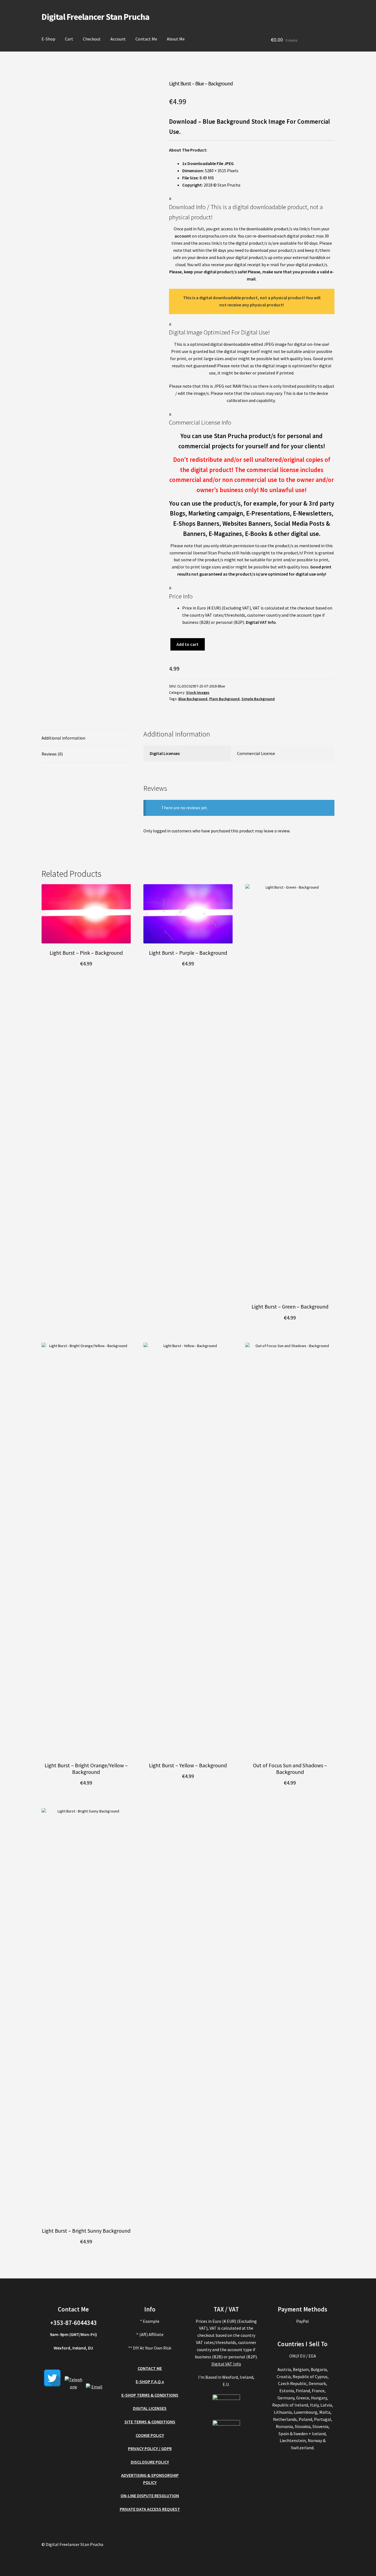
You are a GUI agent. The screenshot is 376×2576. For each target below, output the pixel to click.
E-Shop (48, 39)
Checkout (92, 39)
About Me (176, 39)
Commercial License (256, 753)
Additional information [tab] (63, 738)
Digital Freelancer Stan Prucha (96, 17)
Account (118, 39)
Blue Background (193, 699)
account (183, 236)
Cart (69, 39)
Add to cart (187, 644)
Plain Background (224, 699)
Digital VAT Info (261, 622)
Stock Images (198, 692)
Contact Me (146, 39)
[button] (252, 208)
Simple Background (258, 699)
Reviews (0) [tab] (52, 754)
